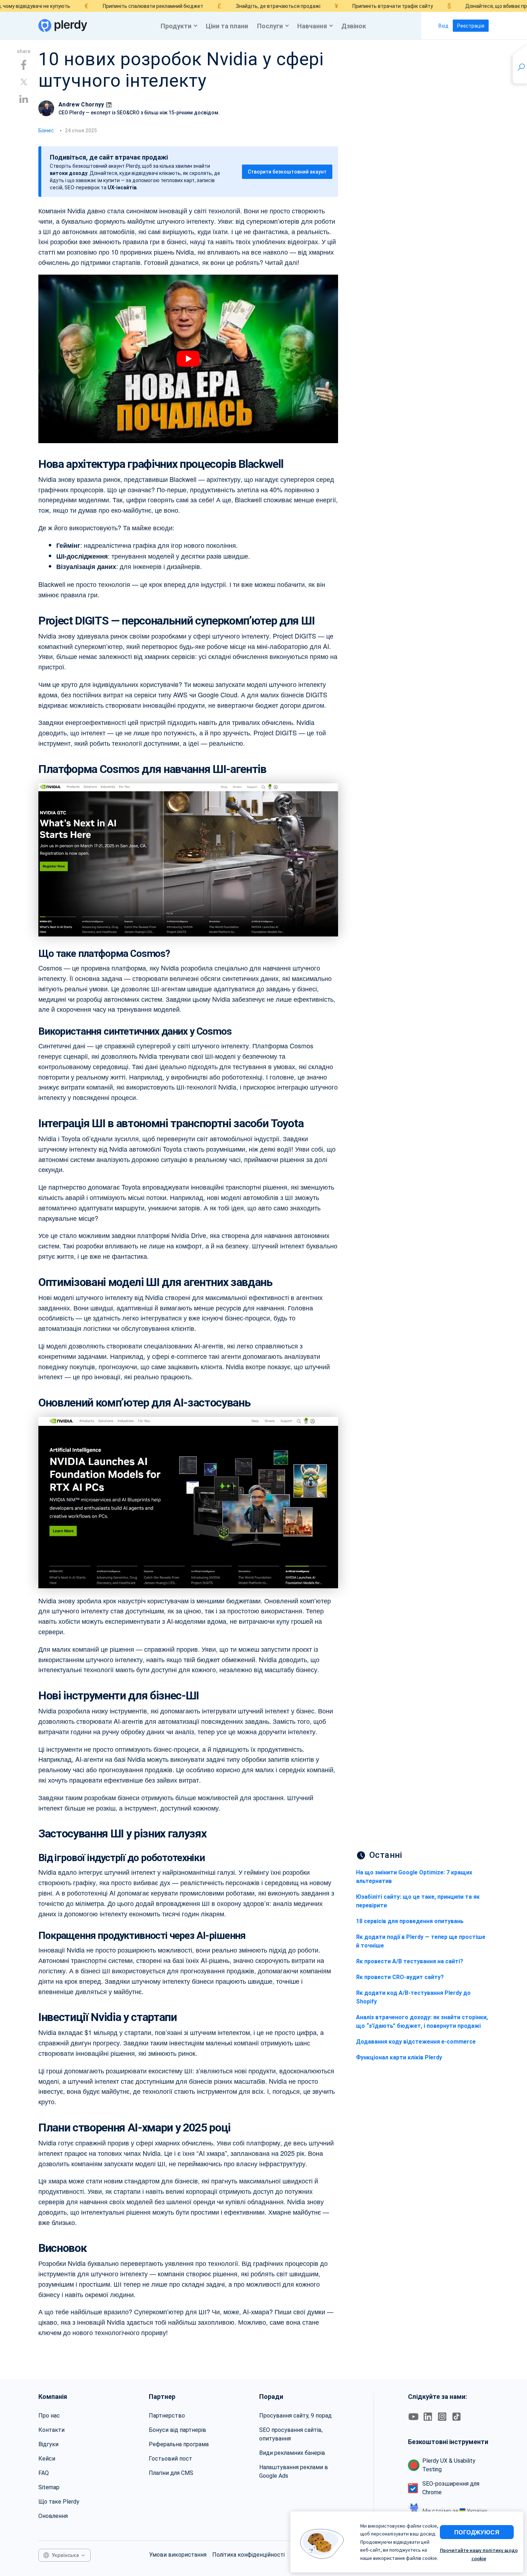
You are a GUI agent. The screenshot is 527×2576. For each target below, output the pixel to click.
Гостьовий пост (170, 2459)
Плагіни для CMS (171, 2473)
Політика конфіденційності (248, 2555)
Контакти (51, 2430)
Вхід (443, 26)
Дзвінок (354, 26)
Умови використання (178, 2555)
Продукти (176, 26)
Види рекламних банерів (292, 2453)
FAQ (44, 2473)
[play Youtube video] (188, 359)
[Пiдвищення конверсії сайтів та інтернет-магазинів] (63, 26)
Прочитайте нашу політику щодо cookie (479, 2554)
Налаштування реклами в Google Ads (294, 2471)
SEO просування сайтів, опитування (291, 2434)
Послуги (270, 26)
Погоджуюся (477, 2532)
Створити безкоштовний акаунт (287, 172)
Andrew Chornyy (81, 105)
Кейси (47, 2459)
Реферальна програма (179, 2444)
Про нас (49, 2416)
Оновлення (53, 2516)
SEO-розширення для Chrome (451, 2488)
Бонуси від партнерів (177, 2430)
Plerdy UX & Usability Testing (449, 2465)
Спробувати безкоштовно (430, 601)
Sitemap (49, 2487)
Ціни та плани (227, 26)
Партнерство (167, 2416)
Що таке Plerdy (429, 623)
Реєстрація (471, 26)
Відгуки (48, 2444)
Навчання (312, 26)
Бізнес (46, 131)
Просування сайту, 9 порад (295, 2416)
